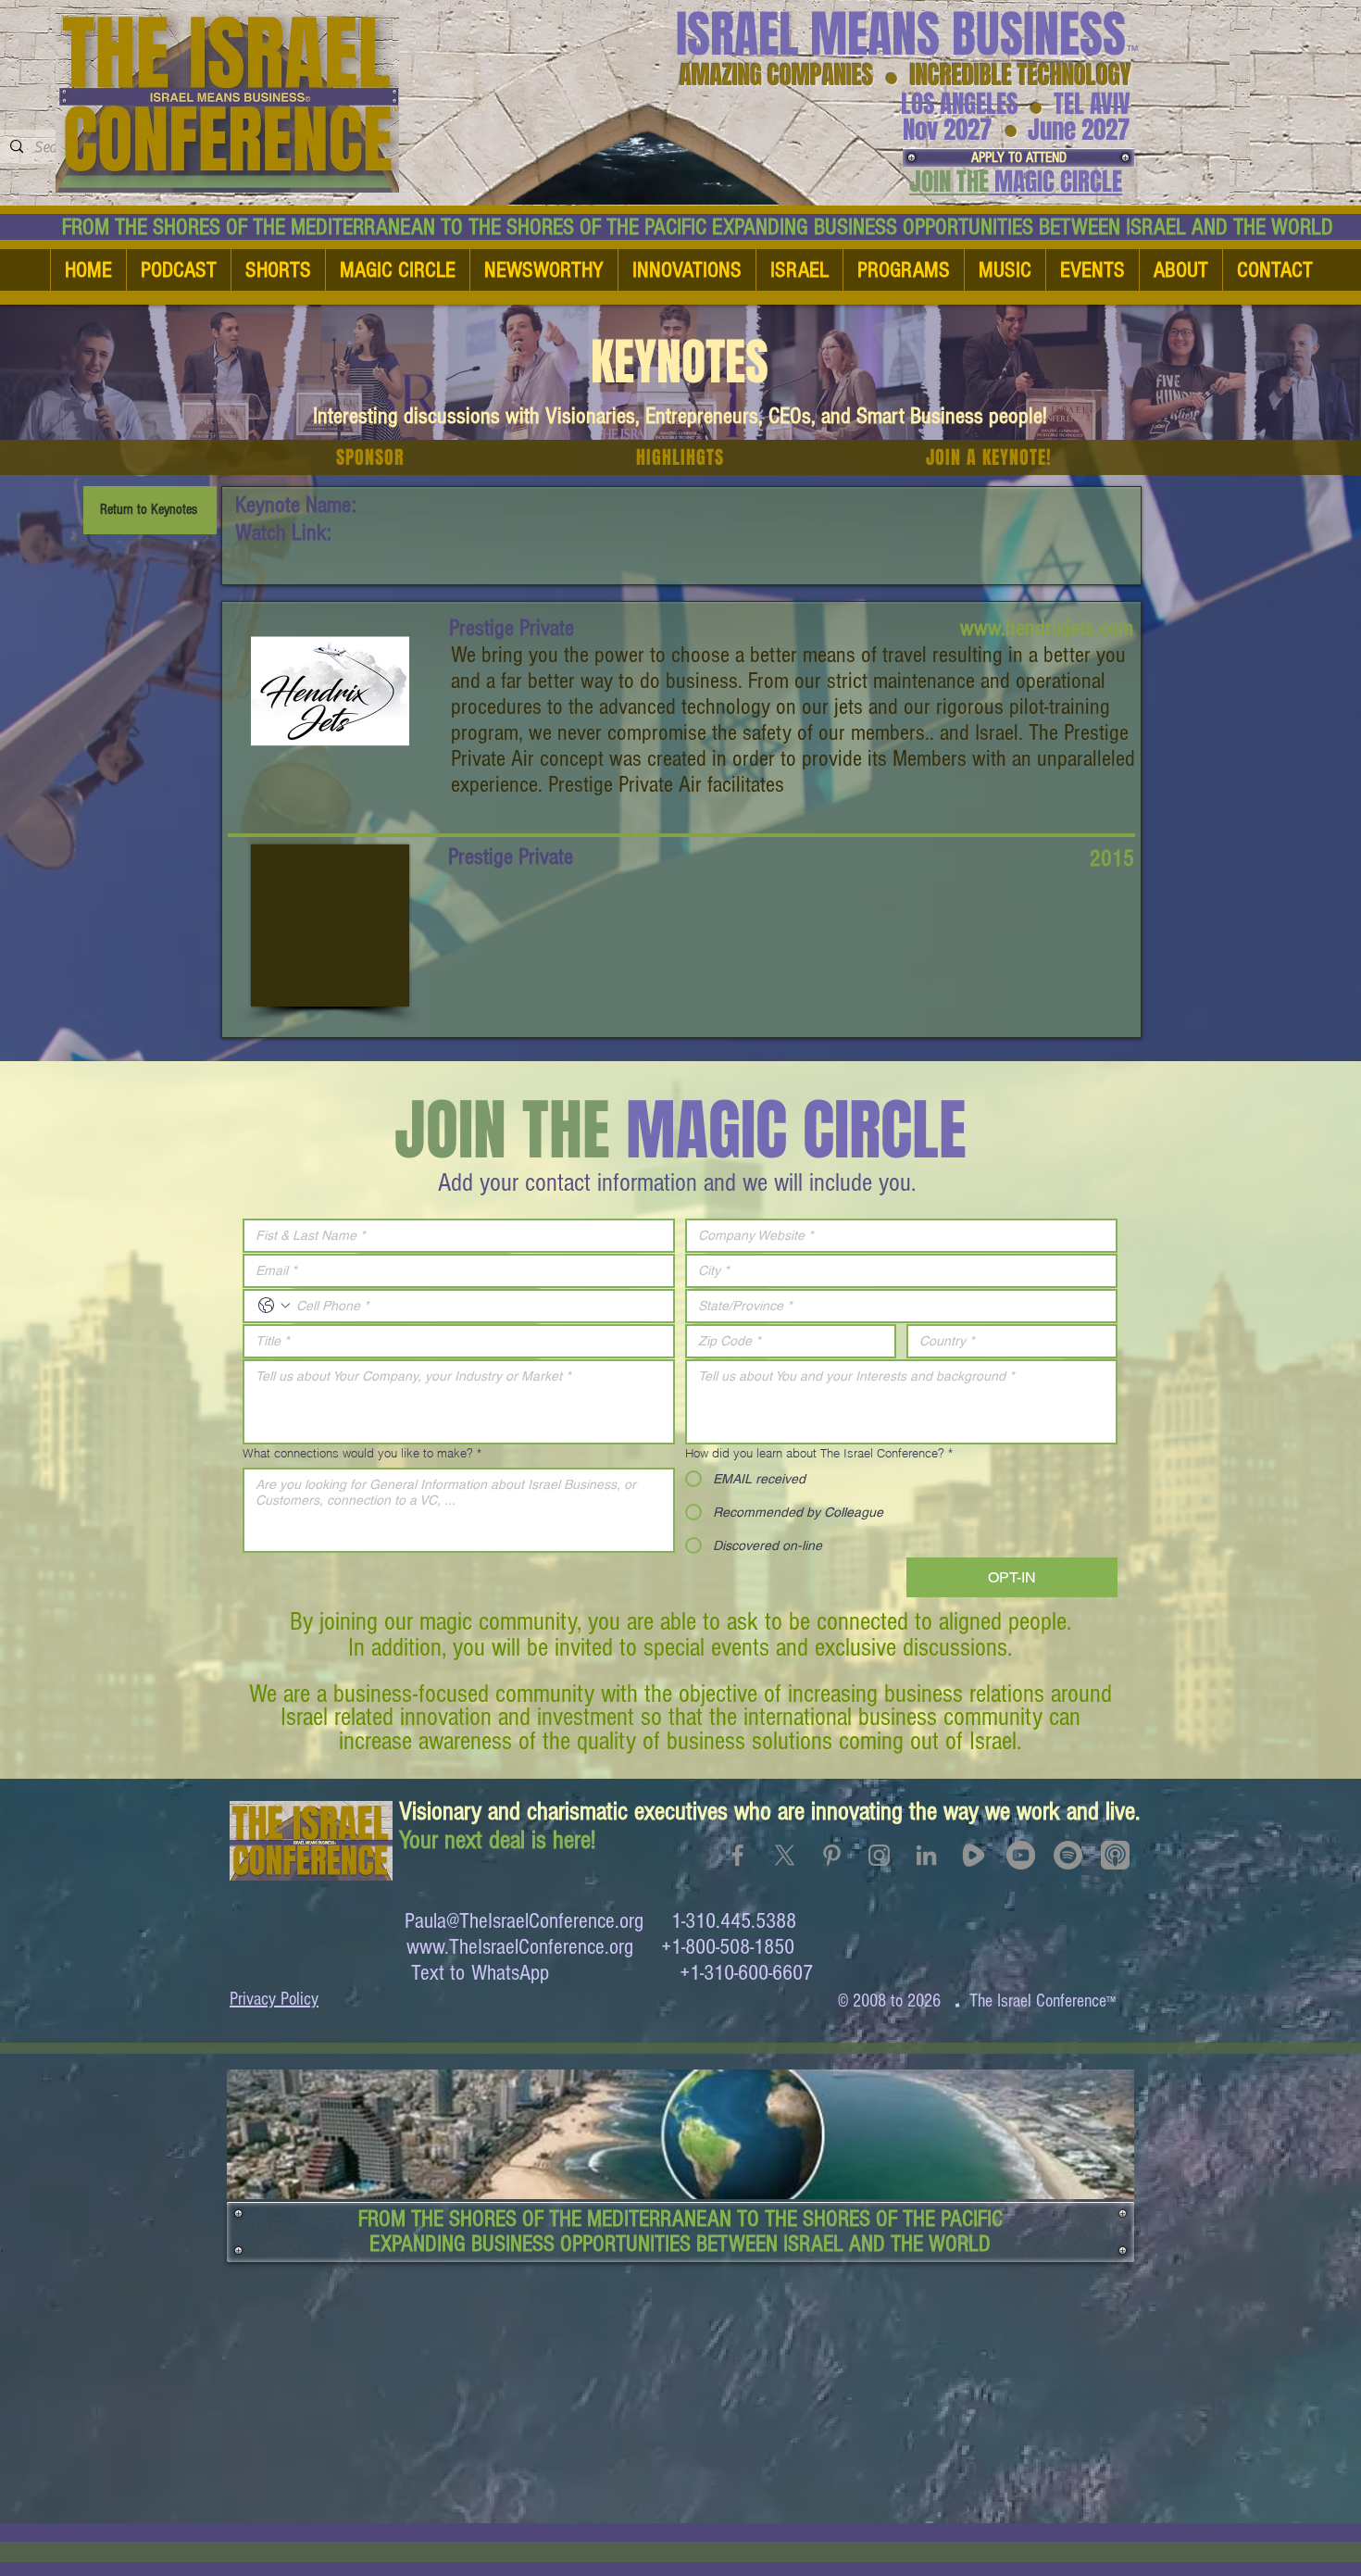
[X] (785, 1855)
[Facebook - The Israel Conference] (737, 1855)
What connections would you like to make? (362, 1453)
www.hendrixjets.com (1047, 628)
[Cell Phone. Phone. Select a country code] (274, 1306)
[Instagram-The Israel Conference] (879, 1855)
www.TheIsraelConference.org (520, 1947)
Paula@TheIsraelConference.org (524, 1921)
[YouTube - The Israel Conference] (1021, 1855)
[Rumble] (974, 1855)
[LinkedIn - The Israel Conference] (926, 1855)
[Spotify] (1068, 1855)
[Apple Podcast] (1115, 1855)
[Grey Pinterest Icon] (832, 1855)
